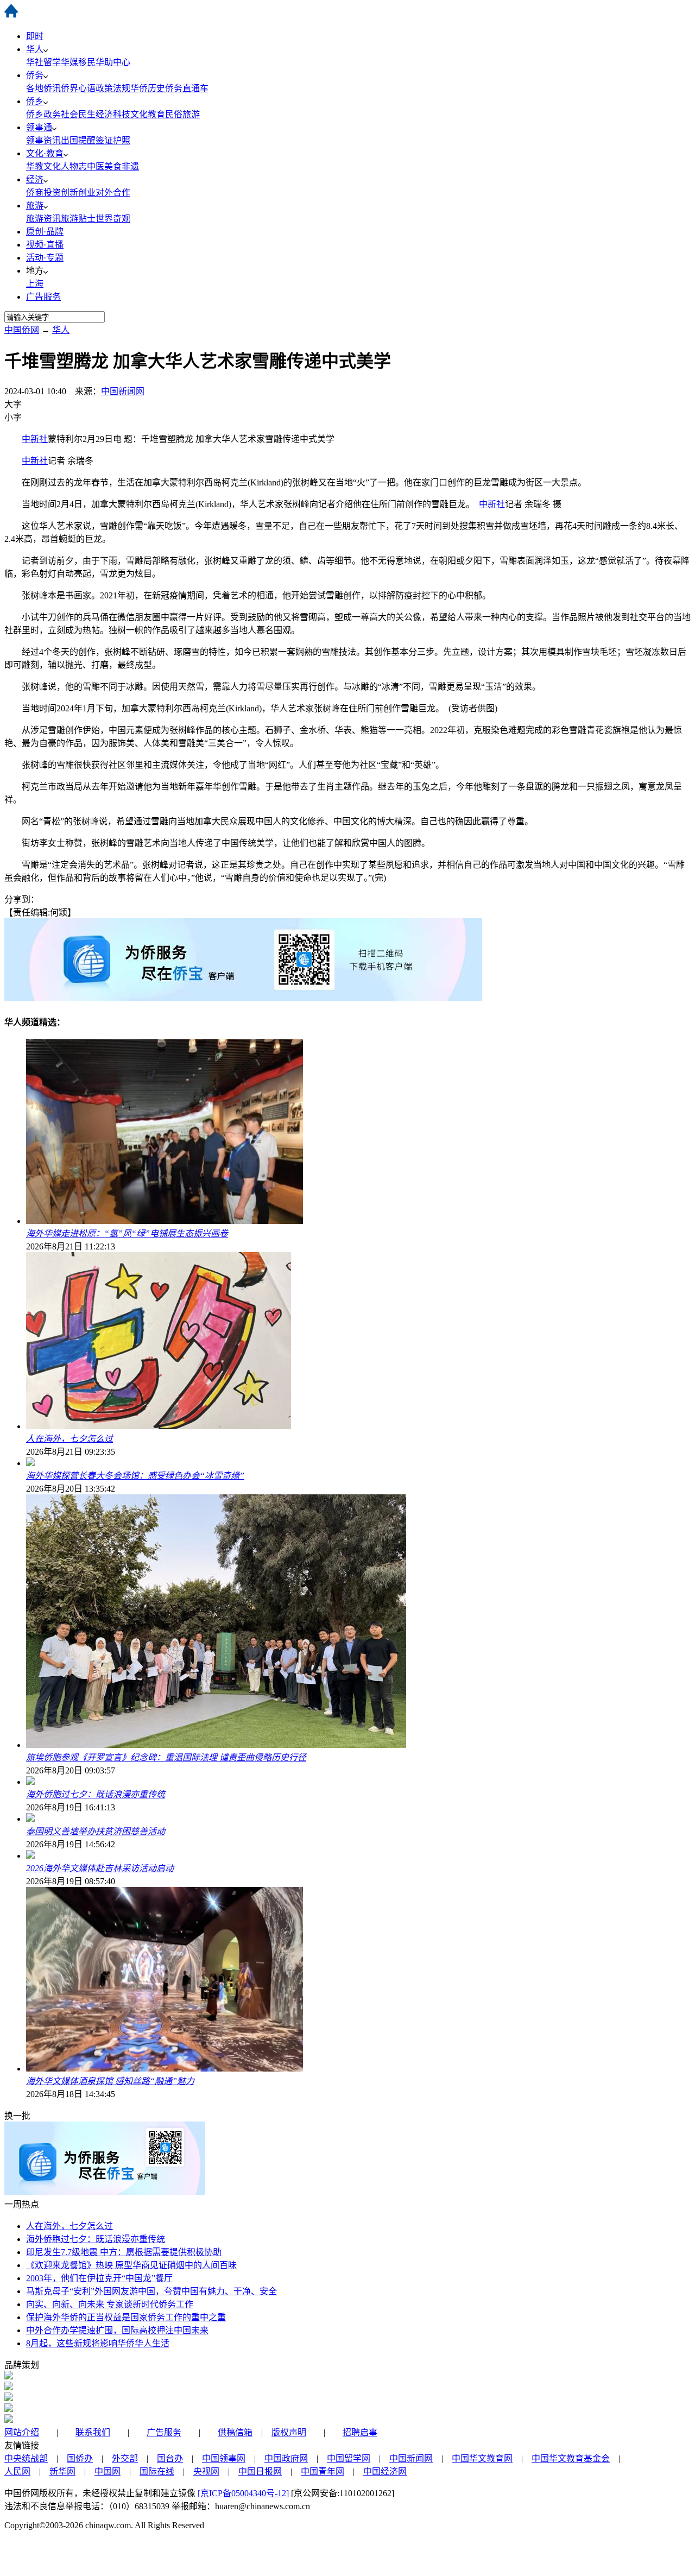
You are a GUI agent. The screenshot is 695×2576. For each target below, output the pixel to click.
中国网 (108, 2471)
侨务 (35, 75)
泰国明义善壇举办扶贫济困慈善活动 (96, 1831)
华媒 (69, 62)
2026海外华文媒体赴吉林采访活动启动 (100, 1868)
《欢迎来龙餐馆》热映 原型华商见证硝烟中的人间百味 (131, 2265)
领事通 (39, 127)
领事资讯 (43, 140)
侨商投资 (43, 192)
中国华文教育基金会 (571, 2458)
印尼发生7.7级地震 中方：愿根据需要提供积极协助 (124, 2252)
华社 (35, 62)
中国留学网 (349, 2458)
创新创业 (78, 192)
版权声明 (289, 2432)
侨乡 (35, 101)
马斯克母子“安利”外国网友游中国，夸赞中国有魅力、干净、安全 (151, 2291)
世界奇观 (113, 219)
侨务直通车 (187, 88)
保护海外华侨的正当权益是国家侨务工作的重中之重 (126, 2317)
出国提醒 (78, 140)
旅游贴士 (78, 219)
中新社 (35, 439)
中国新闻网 (123, 391)
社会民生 (78, 114)
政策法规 (113, 88)
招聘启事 (360, 2432)
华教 (35, 166)
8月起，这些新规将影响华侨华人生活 (98, 2343)
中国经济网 (385, 2471)
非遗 (130, 166)
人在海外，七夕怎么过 (69, 1439)
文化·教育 (45, 153)
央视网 (206, 2471)
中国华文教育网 (482, 2458)
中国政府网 (286, 2458)
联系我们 (93, 2432)
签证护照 (113, 140)
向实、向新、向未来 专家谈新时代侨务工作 (110, 2304)
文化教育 (148, 114)
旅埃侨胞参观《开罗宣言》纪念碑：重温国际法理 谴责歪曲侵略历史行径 (166, 1757)
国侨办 (80, 2458)
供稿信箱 (235, 2432)
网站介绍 (22, 2432)
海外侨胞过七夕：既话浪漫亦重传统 (96, 1794)
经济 (35, 179)
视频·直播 (45, 245)
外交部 (125, 2458)
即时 (35, 36)
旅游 (35, 206)
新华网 (62, 2471)
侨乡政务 (43, 114)
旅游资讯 (43, 219)
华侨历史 (148, 88)
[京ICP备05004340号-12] (243, 2493)
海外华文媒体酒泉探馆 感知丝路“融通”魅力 (110, 2081)
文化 (52, 166)
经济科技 (113, 114)
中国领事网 (224, 2458)
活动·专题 (45, 258)
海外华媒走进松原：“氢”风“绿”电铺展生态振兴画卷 (127, 1233)
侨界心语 (78, 88)
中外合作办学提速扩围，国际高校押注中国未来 (117, 2330)
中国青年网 (323, 2471)
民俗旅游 (182, 114)
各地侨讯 (43, 88)
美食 (113, 166)
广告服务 (43, 297)
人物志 (74, 166)
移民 (87, 62)
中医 (96, 166)
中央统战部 (26, 2458)
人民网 (17, 2471)
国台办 (170, 2458)
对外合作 (113, 192)
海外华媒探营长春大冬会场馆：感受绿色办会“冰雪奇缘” (135, 1476)
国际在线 (157, 2471)
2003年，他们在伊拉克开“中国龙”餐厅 (99, 2278)
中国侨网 (22, 330)
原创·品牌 (45, 232)
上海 (35, 284)
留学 (52, 62)
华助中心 (113, 62)
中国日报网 (260, 2471)
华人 (35, 49)
